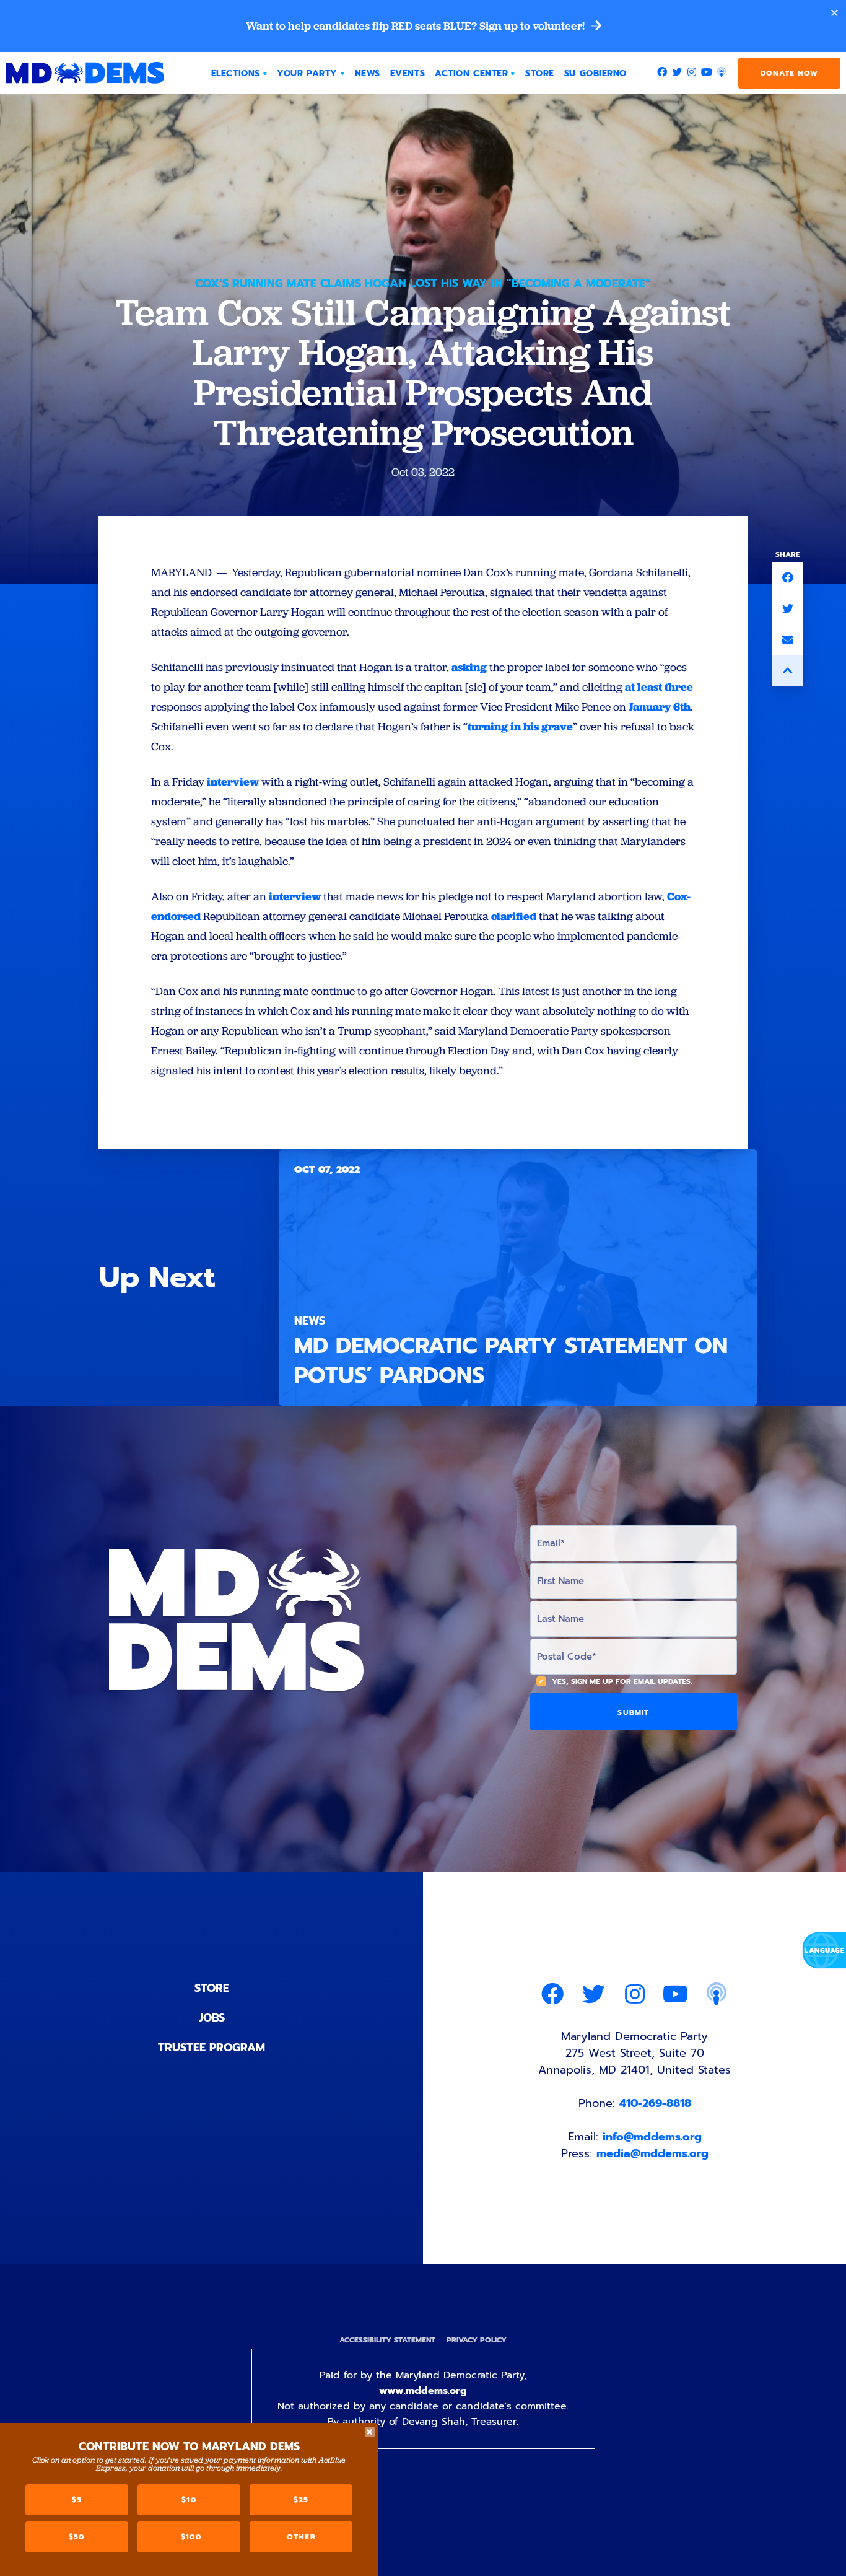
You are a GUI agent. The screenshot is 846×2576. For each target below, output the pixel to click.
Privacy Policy (477, 2340)
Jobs (212, 2018)
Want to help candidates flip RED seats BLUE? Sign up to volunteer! (416, 26)
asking (469, 667)
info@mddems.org (652, 2137)
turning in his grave (520, 726)
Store (212, 1988)
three (679, 687)
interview (233, 782)
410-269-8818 (655, 2103)
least (650, 687)
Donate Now (789, 73)
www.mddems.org (423, 2391)
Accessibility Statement (387, 2340)
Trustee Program (211, 2048)
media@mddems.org (652, 2153)
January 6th (660, 707)
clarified (514, 916)
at (630, 687)
